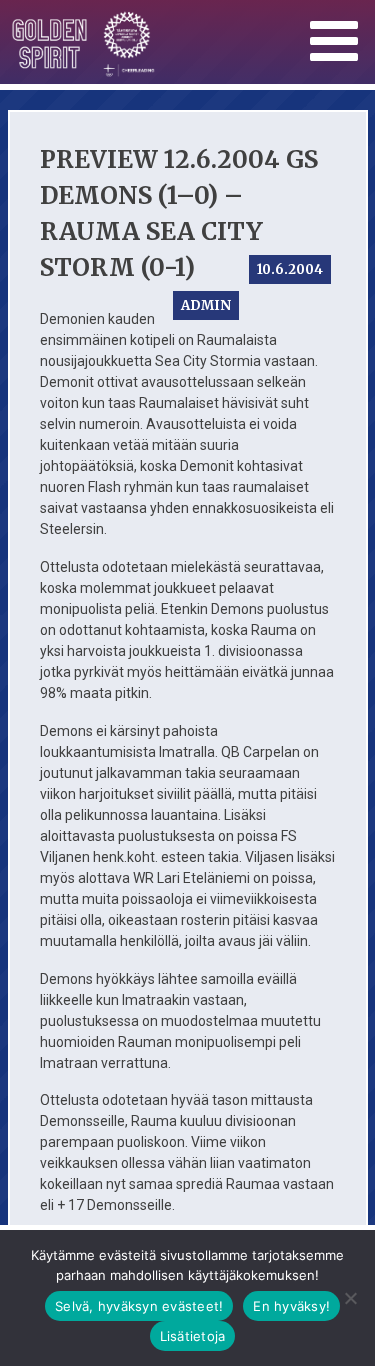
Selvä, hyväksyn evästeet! (139, 1306)
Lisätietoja (193, 1336)
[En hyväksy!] (350, 1298)
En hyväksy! (291, 1306)
